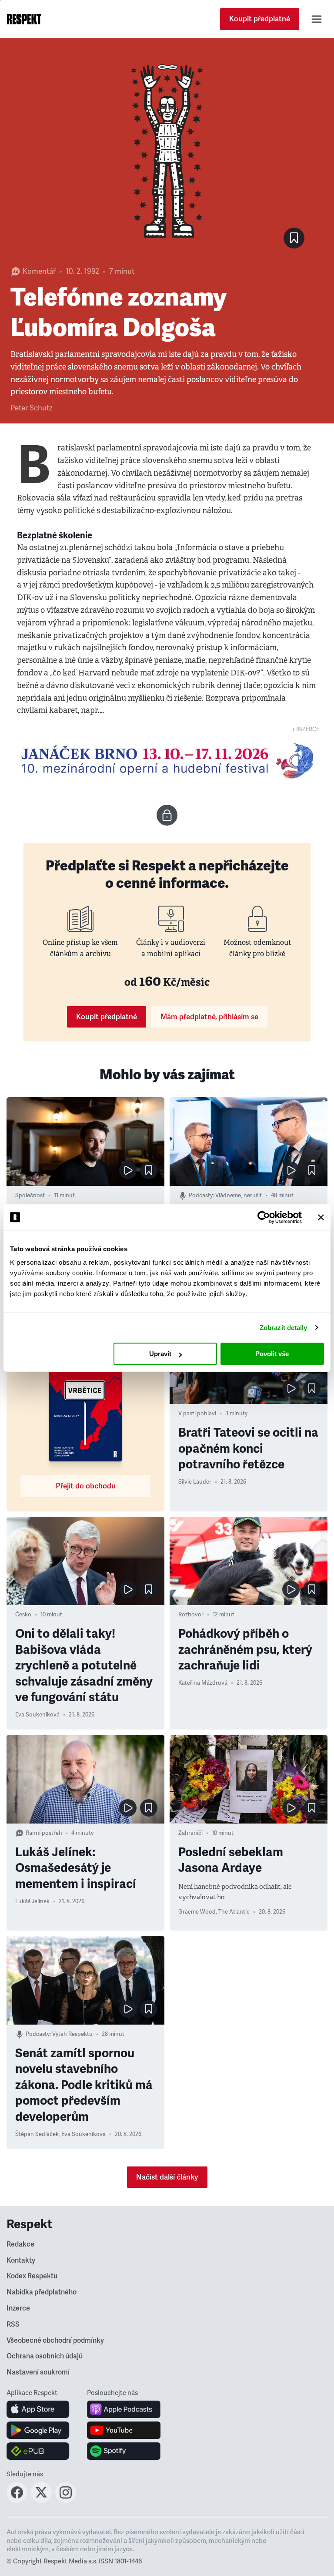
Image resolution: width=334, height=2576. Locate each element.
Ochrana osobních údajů (45, 2356)
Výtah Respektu (72, 2034)
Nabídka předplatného (42, 2292)
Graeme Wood (197, 1912)
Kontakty (21, 2260)
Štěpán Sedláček (37, 2134)
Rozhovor (191, 1615)
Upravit (160, 1354)
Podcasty (201, 1196)
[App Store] (38, 2409)
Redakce (20, 2244)
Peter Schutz (32, 408)
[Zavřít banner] (321, 1217)
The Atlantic (234, 1912)
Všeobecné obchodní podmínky (55, 2341)
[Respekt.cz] (24, 19)
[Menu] (317, 19)
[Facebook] (17, 2500)
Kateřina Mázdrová (203, 1683)
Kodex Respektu (32, 2276)
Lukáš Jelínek (32, 1901)
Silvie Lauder (195, 1482)
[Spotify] (124, 2451)
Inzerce (18, 2308)
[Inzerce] (167, 761)
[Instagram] (66, 2500)
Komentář (39, 271)
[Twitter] (41, 2500)
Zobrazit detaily (284, 1328)
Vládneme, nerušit (239, 1196)
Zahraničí (190, 1833)
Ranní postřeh (44, 1833)
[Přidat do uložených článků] (149, 1170)
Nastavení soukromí (38, 2372)
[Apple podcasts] (124, 2409)
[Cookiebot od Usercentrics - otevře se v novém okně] (264, 1217)
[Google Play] (38, 2430)
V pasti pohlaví (197, 1414)
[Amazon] (38, 2451)
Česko (23, 1615)
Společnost (30, 1196)
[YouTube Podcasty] (124, 2430)
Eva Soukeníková (37, 1715)
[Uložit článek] (294, 238)
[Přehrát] (128, 1170)
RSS (13, 2324)
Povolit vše (272, 1354)
